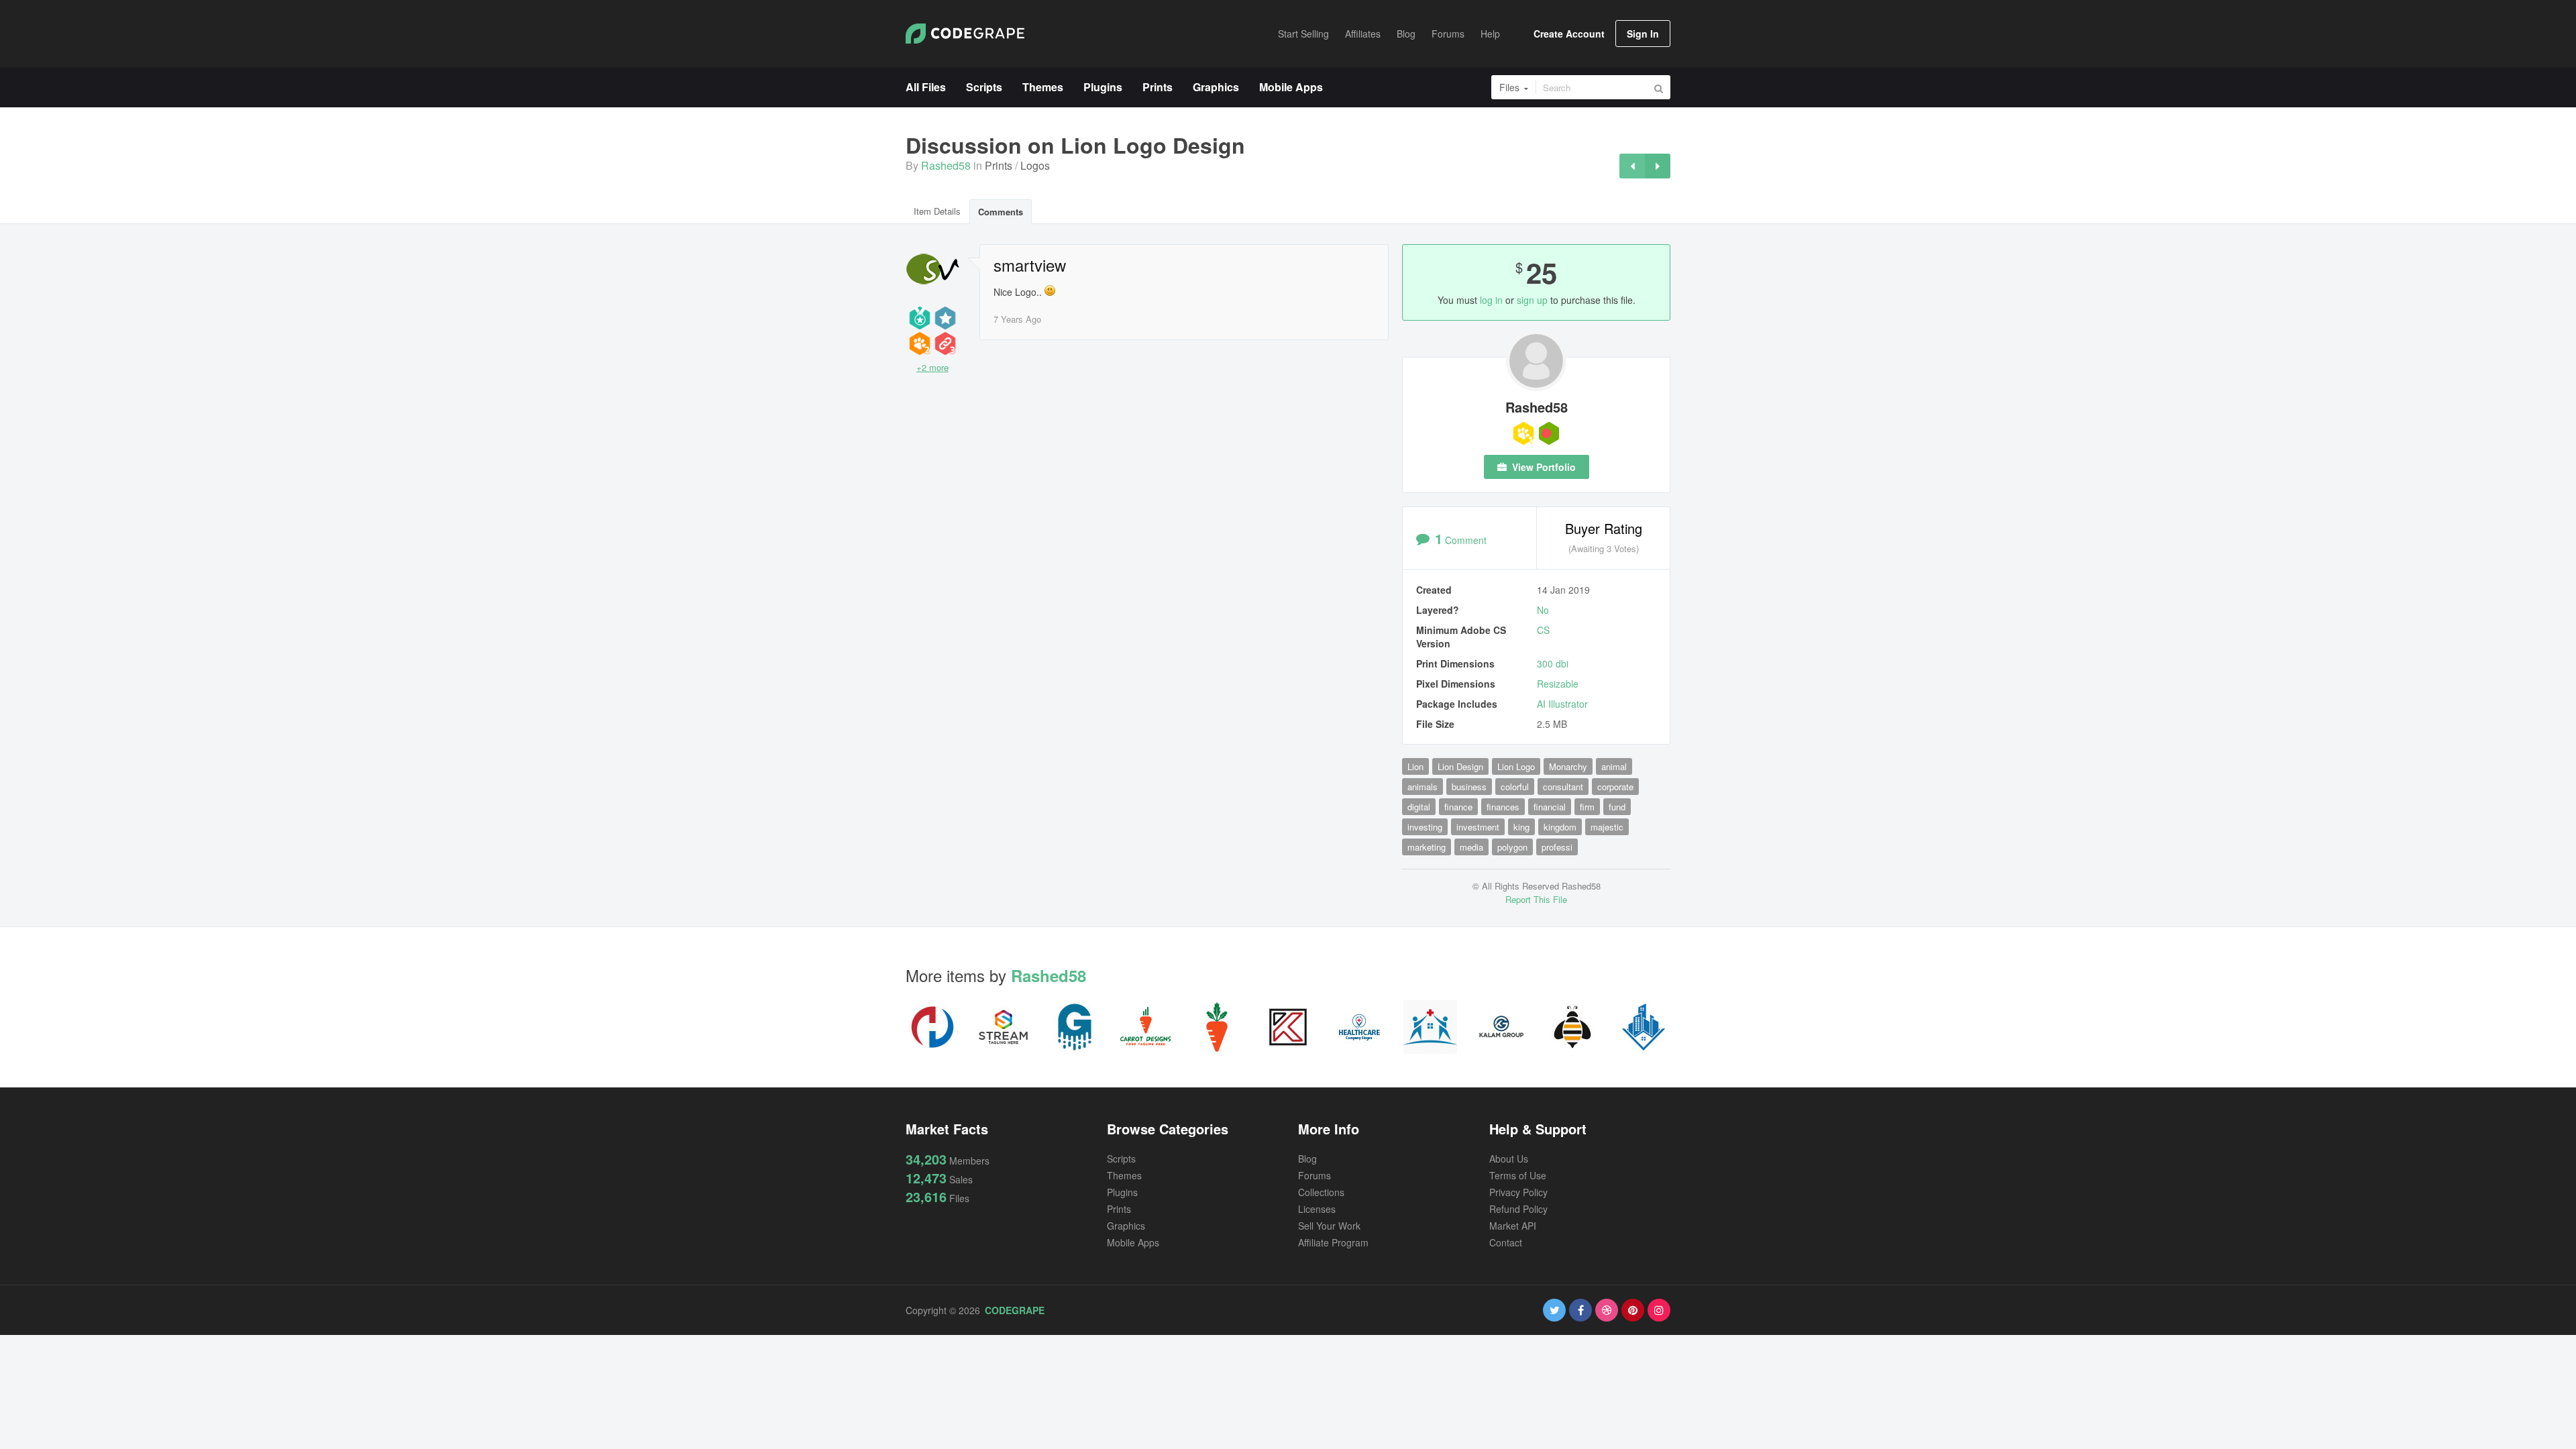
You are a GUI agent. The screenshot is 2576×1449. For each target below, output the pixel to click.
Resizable (1558, 684)
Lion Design (1460, 766)
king (1521, 827)
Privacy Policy (1518, 1192)
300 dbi (1553, 663)
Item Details (937, 211)
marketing (1427, 847)
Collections (1321, 1192)
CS (1543, 630)
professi (1557, 847)
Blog (1307, 1159)
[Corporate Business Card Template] (1632, 166)
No (1543, 610)
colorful (1515, 787)
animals (1423, 787)
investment (1478, 827)
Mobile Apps (1133, 1242)
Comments (1001, 212)
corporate (1615, 787)
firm (1587, 807)
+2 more (932, 367)
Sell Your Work (1329, 1226)
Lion (1415, 766)
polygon (1512, 847)
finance (1458, 807)
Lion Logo (1516, 766)
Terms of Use (1518, 1175)
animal (1614, 766)
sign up (1532, 300)
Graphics (1126, 1226)
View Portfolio (1543, 467)
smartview (1030, 265)
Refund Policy (1518, 1209)
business (1469, 787)
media (1471, 847)
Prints (999, 165)
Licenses (1317, 1209)
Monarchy (1568, 766)
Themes (1124, 1175)
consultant (1563, 787)
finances (1503, 807)
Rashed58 (946, 165)
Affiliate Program (1333, 1242)
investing (1425, 827)
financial (1550, 807)
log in (1491, 300)
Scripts (1121, 1159)
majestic (1607, 827)
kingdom (1560, 827)
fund (1617, 807)
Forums (1314, 1175)
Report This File (1536, 899)
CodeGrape (1015, 1310)
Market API (1513, 1226)
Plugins (1122, 1192)
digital (1419, 807)
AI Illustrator (1562, 704)
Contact (1506, 1242)
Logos (1035, 165)
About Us (1509, 1159)
